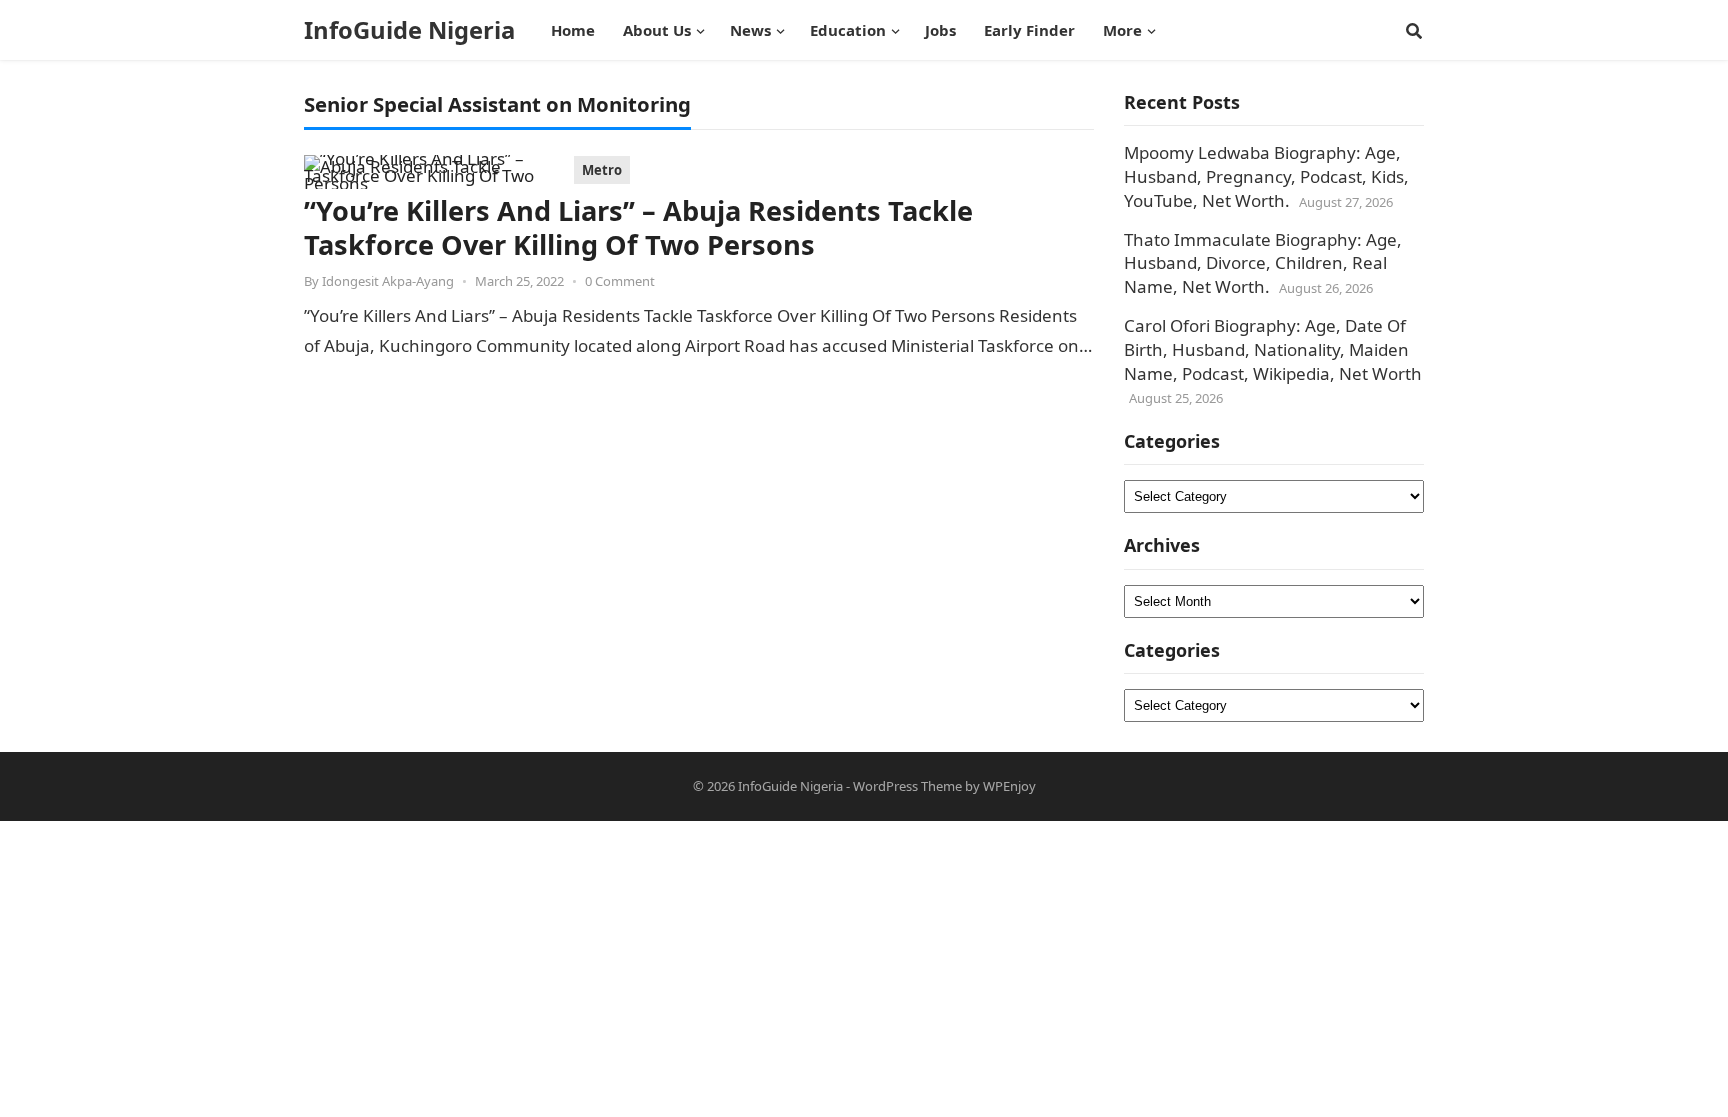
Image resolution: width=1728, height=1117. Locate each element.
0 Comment (620, 281)
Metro (602, 170)
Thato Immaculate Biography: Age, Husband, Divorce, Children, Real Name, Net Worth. (1263, 263)
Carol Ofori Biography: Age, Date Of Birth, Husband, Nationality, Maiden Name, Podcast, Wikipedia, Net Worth (1273, 349)
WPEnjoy (1009, 786)
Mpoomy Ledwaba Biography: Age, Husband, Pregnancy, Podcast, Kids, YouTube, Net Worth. (1266, 176)
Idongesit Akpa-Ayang (388, 281)
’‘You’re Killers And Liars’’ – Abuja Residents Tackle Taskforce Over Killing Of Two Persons (638, 227)
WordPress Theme (907, 786)
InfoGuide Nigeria (409, 30)
